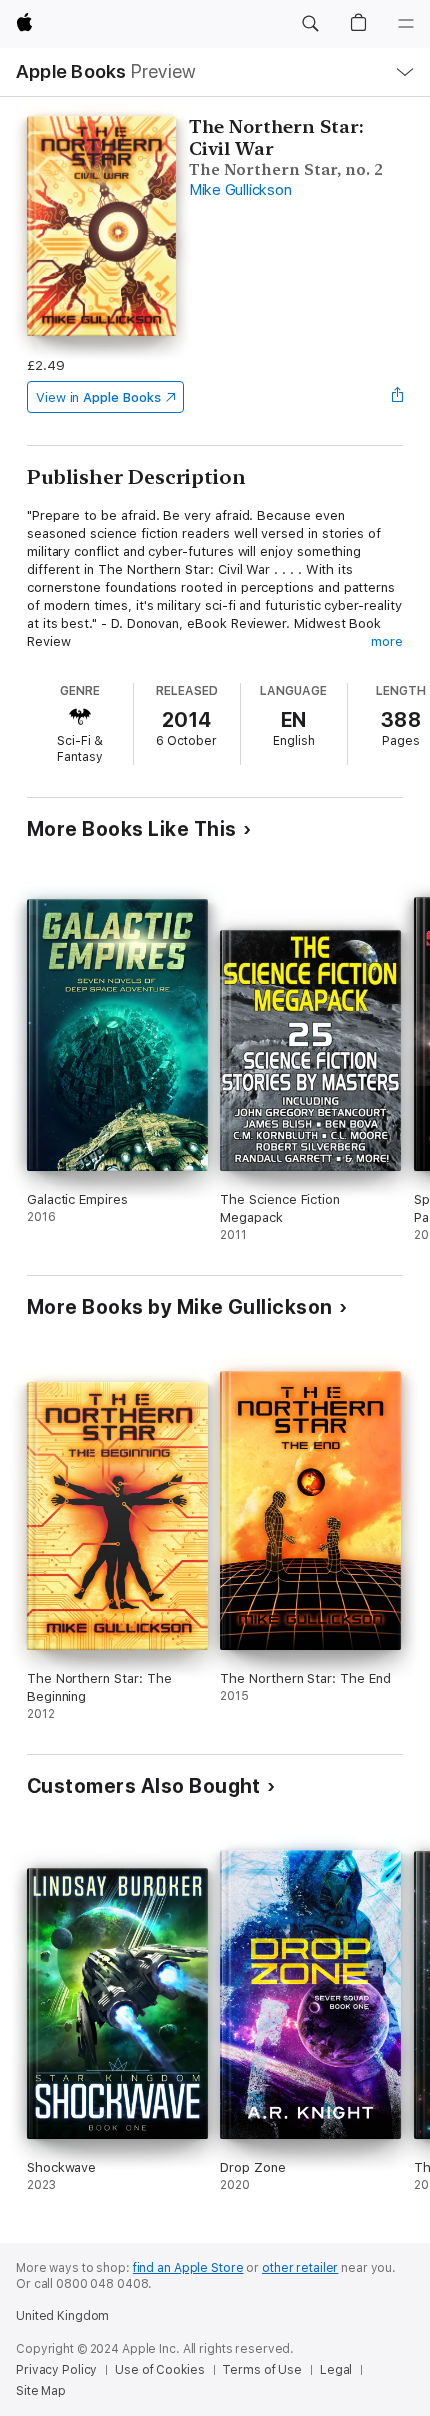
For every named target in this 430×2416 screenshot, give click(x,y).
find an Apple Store (188, 2268)
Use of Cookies (159, 2370)
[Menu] (406, 24)
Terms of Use (262, 2370)
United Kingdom (62, 2316)
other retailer (300, 2268)
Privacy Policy (56, 2370)
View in (98, 397)
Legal (336, 2370)
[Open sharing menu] (397, 397)
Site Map (41, 2391)
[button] (310, 24)
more (387, 641)
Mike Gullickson (240, 190)
